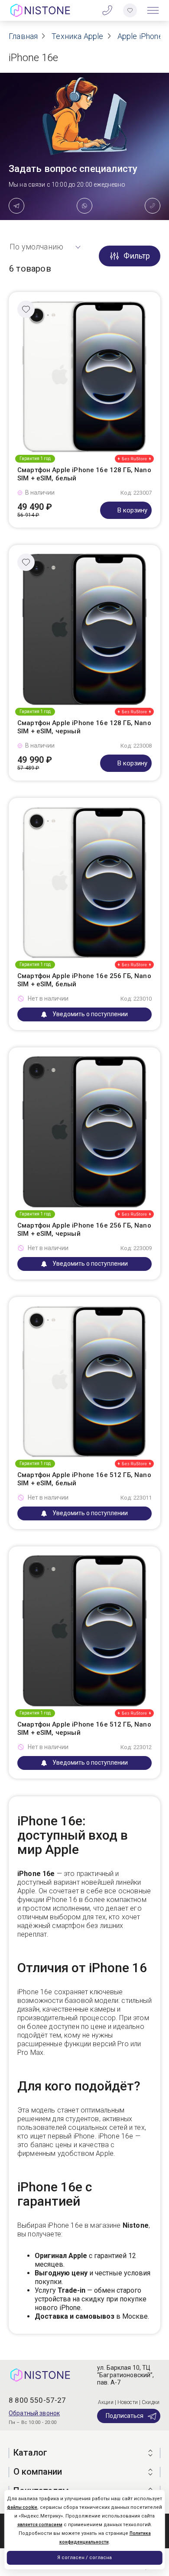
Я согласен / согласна (84, 2558)
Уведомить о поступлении (90, 1014)
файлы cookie (22, 2507)
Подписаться (125, 2416)
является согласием (40, 2525)
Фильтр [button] (137, 256)
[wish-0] (130, 10)
